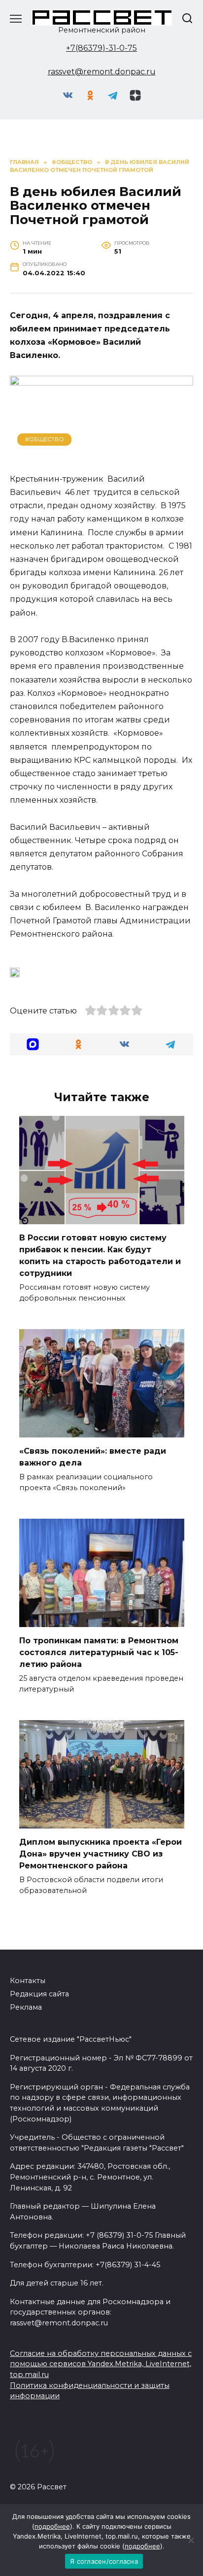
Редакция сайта (39, 1994)
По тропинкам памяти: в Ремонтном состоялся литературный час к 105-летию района (99, 1652)
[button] (33, 1044)
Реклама (26, 2007)
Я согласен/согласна (104, 2561)
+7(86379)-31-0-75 (101, 48)
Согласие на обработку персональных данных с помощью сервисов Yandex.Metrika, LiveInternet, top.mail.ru (101, 2364)
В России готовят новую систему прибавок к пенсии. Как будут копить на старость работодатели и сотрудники (100, 1255)
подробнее (52, 2526)
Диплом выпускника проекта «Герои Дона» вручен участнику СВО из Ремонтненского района (101, 1854)
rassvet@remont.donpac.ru (102, 72)
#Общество (45, 439)
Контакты (28, 1981)
